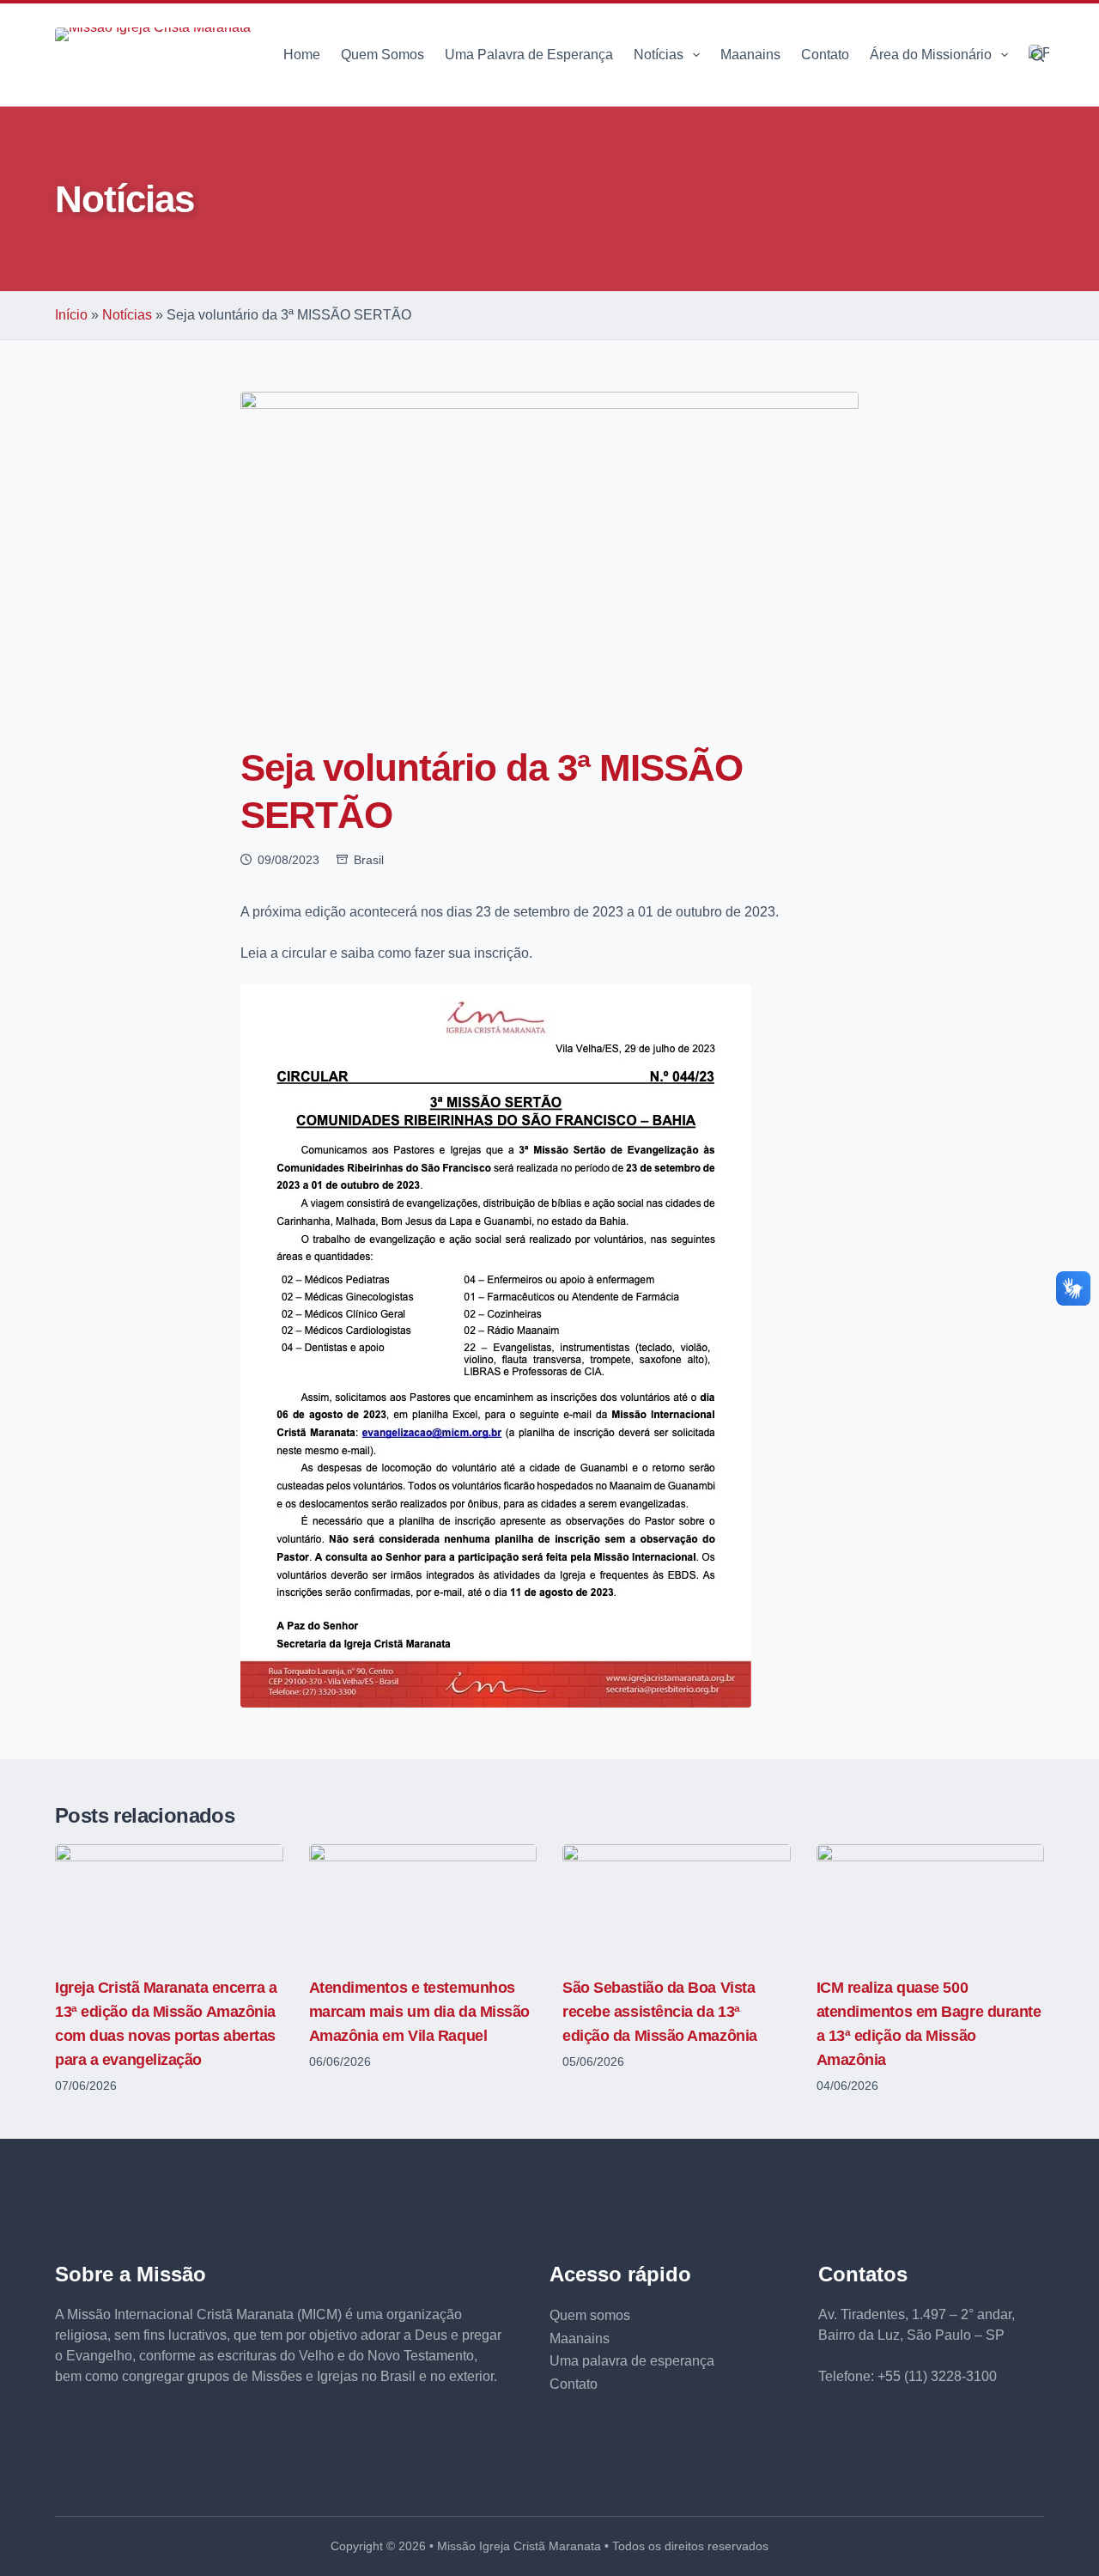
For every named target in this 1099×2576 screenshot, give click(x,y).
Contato (825, 55)
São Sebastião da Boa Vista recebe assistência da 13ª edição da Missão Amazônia (660, 2012)
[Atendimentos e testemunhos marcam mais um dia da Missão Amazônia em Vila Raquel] (423, 1901)
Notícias (659, 55)
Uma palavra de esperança (632, 2361)
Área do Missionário (931, 55)
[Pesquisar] (1038, 55)
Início (71, 315)
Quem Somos (383, 55)
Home (302, 55)
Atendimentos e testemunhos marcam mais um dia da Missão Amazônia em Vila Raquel (419, 2012)
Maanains (750, 55)
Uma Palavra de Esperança (529, 55)
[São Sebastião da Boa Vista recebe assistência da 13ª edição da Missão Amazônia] (677, 1901)
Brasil (369, 860)
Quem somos (590, 2315)
